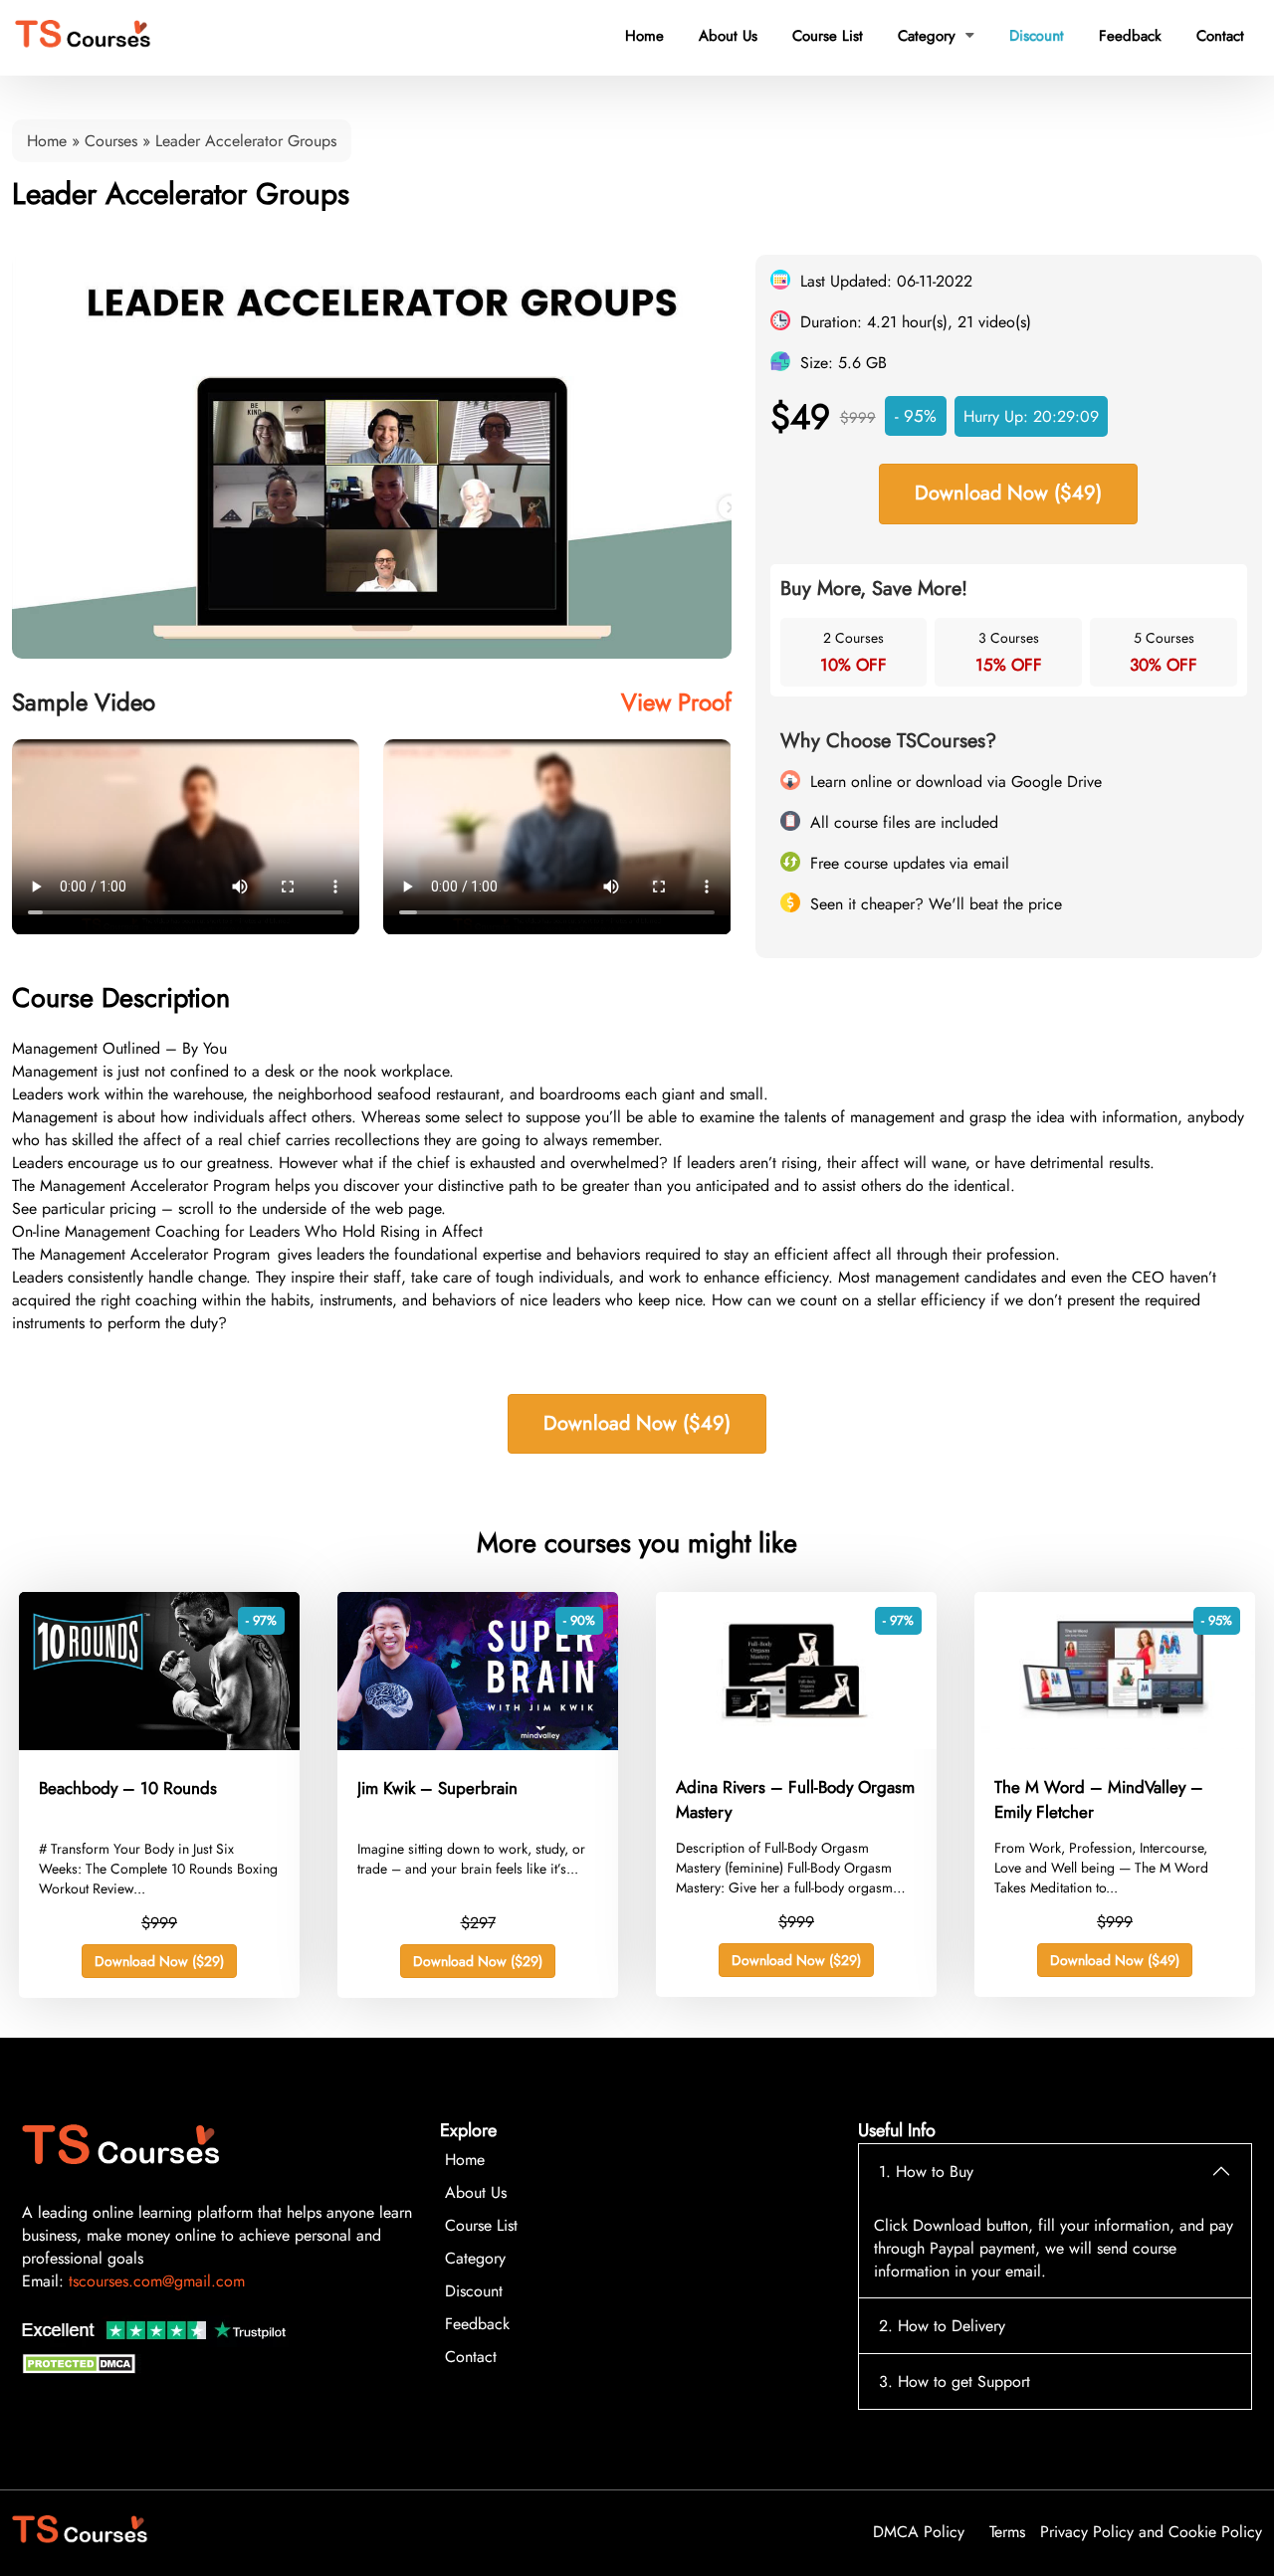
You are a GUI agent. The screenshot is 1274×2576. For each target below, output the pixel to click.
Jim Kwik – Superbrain (437, 1788)
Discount (1037, 36)
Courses (111, 141)
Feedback (1130, 36)
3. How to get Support (955, 2381)
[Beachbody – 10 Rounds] (159, 1745)
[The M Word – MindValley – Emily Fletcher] (1115, 1744)
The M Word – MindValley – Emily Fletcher (1099, 1800)
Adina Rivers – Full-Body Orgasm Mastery (795, 1800)
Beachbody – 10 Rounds (128, 1788)
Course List (828, 36)
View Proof (676, 702)
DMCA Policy (919, 2532)
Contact (1220, 36)
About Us (728, 36)
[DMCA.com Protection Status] (82, 2369)
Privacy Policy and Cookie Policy (1151, 2532)
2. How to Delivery (942, 2326)
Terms (1007, 2532)
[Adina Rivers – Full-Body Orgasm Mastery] (796, 1744)
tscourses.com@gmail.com (157, 2281)
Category (936, 36)
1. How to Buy (926, 2172)
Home (644, 36)
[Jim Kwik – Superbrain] (478, 1745)
